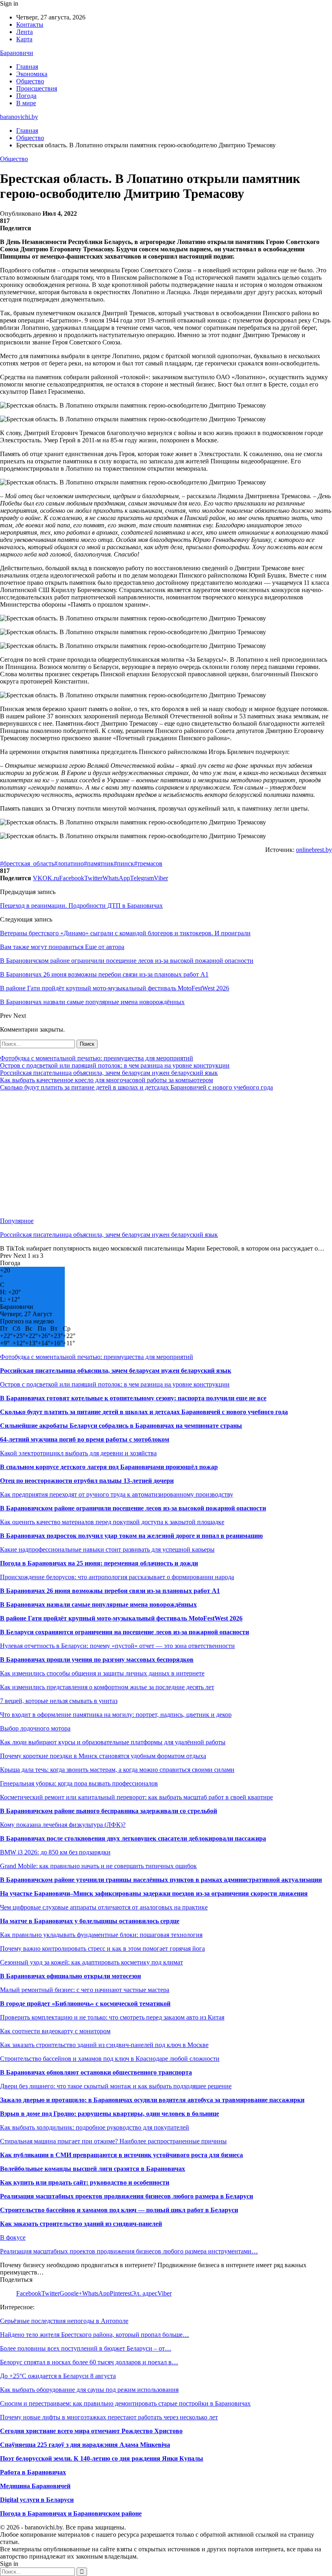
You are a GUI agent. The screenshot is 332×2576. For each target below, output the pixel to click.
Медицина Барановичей (35, 2486)
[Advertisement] (166, 1154)
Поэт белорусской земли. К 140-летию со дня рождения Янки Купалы (102, 2458)
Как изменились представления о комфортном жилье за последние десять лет (107, 1687)
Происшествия (37, 88)
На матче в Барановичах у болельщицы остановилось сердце (90, 1921)
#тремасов (148, 863)
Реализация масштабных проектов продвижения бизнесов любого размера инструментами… (129, 2251)
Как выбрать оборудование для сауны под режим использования (89, 2390)
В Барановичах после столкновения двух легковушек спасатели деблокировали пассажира (133, 1838)
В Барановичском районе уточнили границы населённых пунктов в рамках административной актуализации (161, 1880)
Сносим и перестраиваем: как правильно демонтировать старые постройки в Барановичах (125, 2403)
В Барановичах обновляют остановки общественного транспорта (96, 2072)
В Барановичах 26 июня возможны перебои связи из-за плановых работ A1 (110, 1591)
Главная (27, 67)
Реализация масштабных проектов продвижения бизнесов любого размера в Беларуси (127, 2196)
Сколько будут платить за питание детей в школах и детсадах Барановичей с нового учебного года (136, 1087)
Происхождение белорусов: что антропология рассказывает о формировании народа (117, 1577)
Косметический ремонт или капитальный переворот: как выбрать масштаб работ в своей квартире (136, 1797)
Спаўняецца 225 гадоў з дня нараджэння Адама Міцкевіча (85, 2445)
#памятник (99, 863)
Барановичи (17, 53)
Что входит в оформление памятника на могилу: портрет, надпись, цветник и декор (116, 1715)
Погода (26, 96)
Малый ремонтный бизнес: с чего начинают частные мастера (85, 1990)
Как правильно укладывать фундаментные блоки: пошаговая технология (101, 1935)
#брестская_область (27, 863)
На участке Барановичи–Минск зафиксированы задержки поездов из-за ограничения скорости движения (154, 1893)
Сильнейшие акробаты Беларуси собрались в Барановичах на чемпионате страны (121, 1426)
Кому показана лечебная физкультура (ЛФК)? (63, 1825)
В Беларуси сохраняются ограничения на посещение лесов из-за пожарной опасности (125, 1632)
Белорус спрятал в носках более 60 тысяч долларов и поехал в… (89, 2362)
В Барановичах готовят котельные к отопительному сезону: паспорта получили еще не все (133, 1398)
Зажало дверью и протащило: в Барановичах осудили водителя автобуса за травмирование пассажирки (152, 2100)
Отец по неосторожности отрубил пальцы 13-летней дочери (87, 1481)
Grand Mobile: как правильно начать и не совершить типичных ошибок (98, 1866)
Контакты (30, 24)
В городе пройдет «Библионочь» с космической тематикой (85, 2004)
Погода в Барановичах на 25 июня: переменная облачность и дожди (99, 1563)
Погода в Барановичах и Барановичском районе (71, 2513)
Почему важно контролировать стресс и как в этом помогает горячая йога (102, 1948)
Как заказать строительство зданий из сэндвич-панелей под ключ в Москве (104, 2045)
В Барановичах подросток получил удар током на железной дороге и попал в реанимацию (131, 1536)
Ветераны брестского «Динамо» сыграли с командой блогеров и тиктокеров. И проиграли (125, 933)
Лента (24, 32)
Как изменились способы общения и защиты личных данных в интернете (102, 1673)
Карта (24, 39)
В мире (26, 103)
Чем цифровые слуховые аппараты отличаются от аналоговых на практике (104, 1907)
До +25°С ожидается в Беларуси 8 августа (58, 2376)
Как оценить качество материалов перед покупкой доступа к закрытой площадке (112, 1522)
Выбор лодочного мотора (35, 1728)
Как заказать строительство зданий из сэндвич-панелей (81, 2224)
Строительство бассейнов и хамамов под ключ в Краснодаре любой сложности (110, 2059)
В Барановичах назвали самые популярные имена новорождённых (98, 1604)
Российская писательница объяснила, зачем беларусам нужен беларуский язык (109, 1073)
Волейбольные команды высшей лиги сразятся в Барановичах (93, 2169)
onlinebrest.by (314, 850)
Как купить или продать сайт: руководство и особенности (85, 2182)
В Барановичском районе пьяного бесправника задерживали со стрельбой (109, 1811)
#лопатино (69, 863)
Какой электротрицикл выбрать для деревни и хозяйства (78, 1453)
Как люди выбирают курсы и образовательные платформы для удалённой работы (113, 1742)
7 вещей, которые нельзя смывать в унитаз (59, 1701)
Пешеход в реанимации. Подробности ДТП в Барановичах (81, 906)
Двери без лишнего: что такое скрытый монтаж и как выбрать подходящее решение (116, 2086)
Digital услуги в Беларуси (37, 2500)
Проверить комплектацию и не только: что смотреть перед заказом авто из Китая (112, 2017)
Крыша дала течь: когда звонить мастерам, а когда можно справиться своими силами (117, 1770)
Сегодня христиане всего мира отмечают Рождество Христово (91, 2431)
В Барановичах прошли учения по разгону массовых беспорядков (97, 1660)
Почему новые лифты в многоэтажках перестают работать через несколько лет (109, 2417)
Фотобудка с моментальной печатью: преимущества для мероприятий (97, 1058)
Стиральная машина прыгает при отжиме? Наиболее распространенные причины (113, 2141)
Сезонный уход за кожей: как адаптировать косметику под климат (92, 1962)
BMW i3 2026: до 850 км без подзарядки (55, 1852)
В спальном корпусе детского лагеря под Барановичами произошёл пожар (109, 1467)
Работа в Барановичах (33, 2472)
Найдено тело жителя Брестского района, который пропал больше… (95, 2335)
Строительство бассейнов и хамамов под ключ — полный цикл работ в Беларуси (119, 2210)
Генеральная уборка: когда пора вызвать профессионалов (79, 1783)
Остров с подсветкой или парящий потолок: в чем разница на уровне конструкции (115, 1065)
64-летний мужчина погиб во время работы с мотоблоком (85, 1439)
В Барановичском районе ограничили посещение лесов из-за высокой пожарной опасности (133, 1508)
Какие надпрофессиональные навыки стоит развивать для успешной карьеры (107, 1549)
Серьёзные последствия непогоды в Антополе (64, 2321)
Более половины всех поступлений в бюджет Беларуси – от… (86, 2348)
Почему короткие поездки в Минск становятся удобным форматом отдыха (103, 1756)
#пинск (124, 863)
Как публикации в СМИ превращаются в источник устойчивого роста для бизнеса (121, 2155)
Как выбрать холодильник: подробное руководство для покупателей (95, 2127)
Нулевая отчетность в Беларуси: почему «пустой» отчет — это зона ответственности (117, 1646)
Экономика (32, 74)
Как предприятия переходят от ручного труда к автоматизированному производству (117, 1494)
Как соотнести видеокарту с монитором (55, 2031)
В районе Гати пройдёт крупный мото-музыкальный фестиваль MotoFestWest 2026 (121, 1618)
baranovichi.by (19, 117)
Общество (30, 81)
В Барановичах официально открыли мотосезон (70, 1976)
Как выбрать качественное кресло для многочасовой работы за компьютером (106, 1080)
